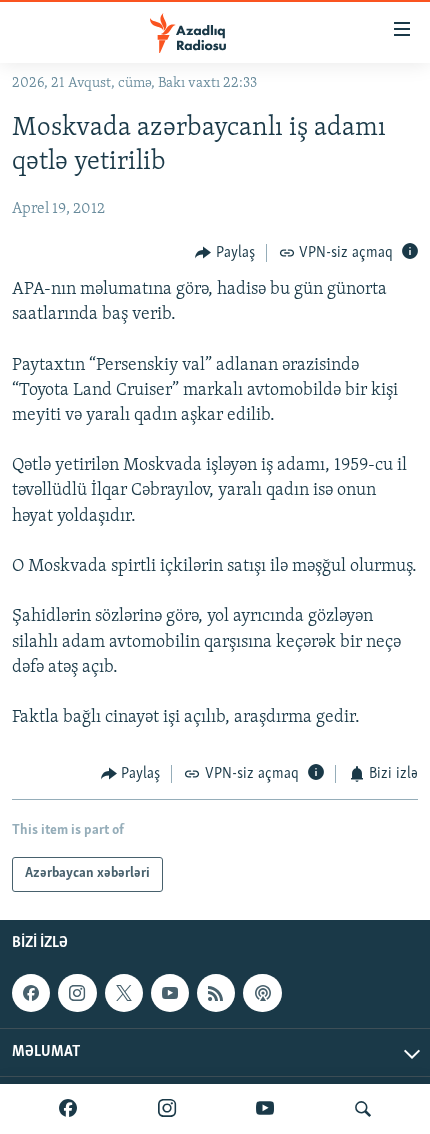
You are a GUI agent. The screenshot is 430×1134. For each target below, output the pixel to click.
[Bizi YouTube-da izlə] (265, 1109)
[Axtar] (363, 1109)
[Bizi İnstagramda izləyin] (167, 1109)
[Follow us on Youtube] (170, 993)
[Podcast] (262, 993)
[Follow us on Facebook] (31, 993)
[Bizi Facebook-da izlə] (68, 1109)
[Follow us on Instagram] (77, 993)
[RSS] (216, 993)
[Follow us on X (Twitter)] (124, 993)
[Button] (225, 253)
